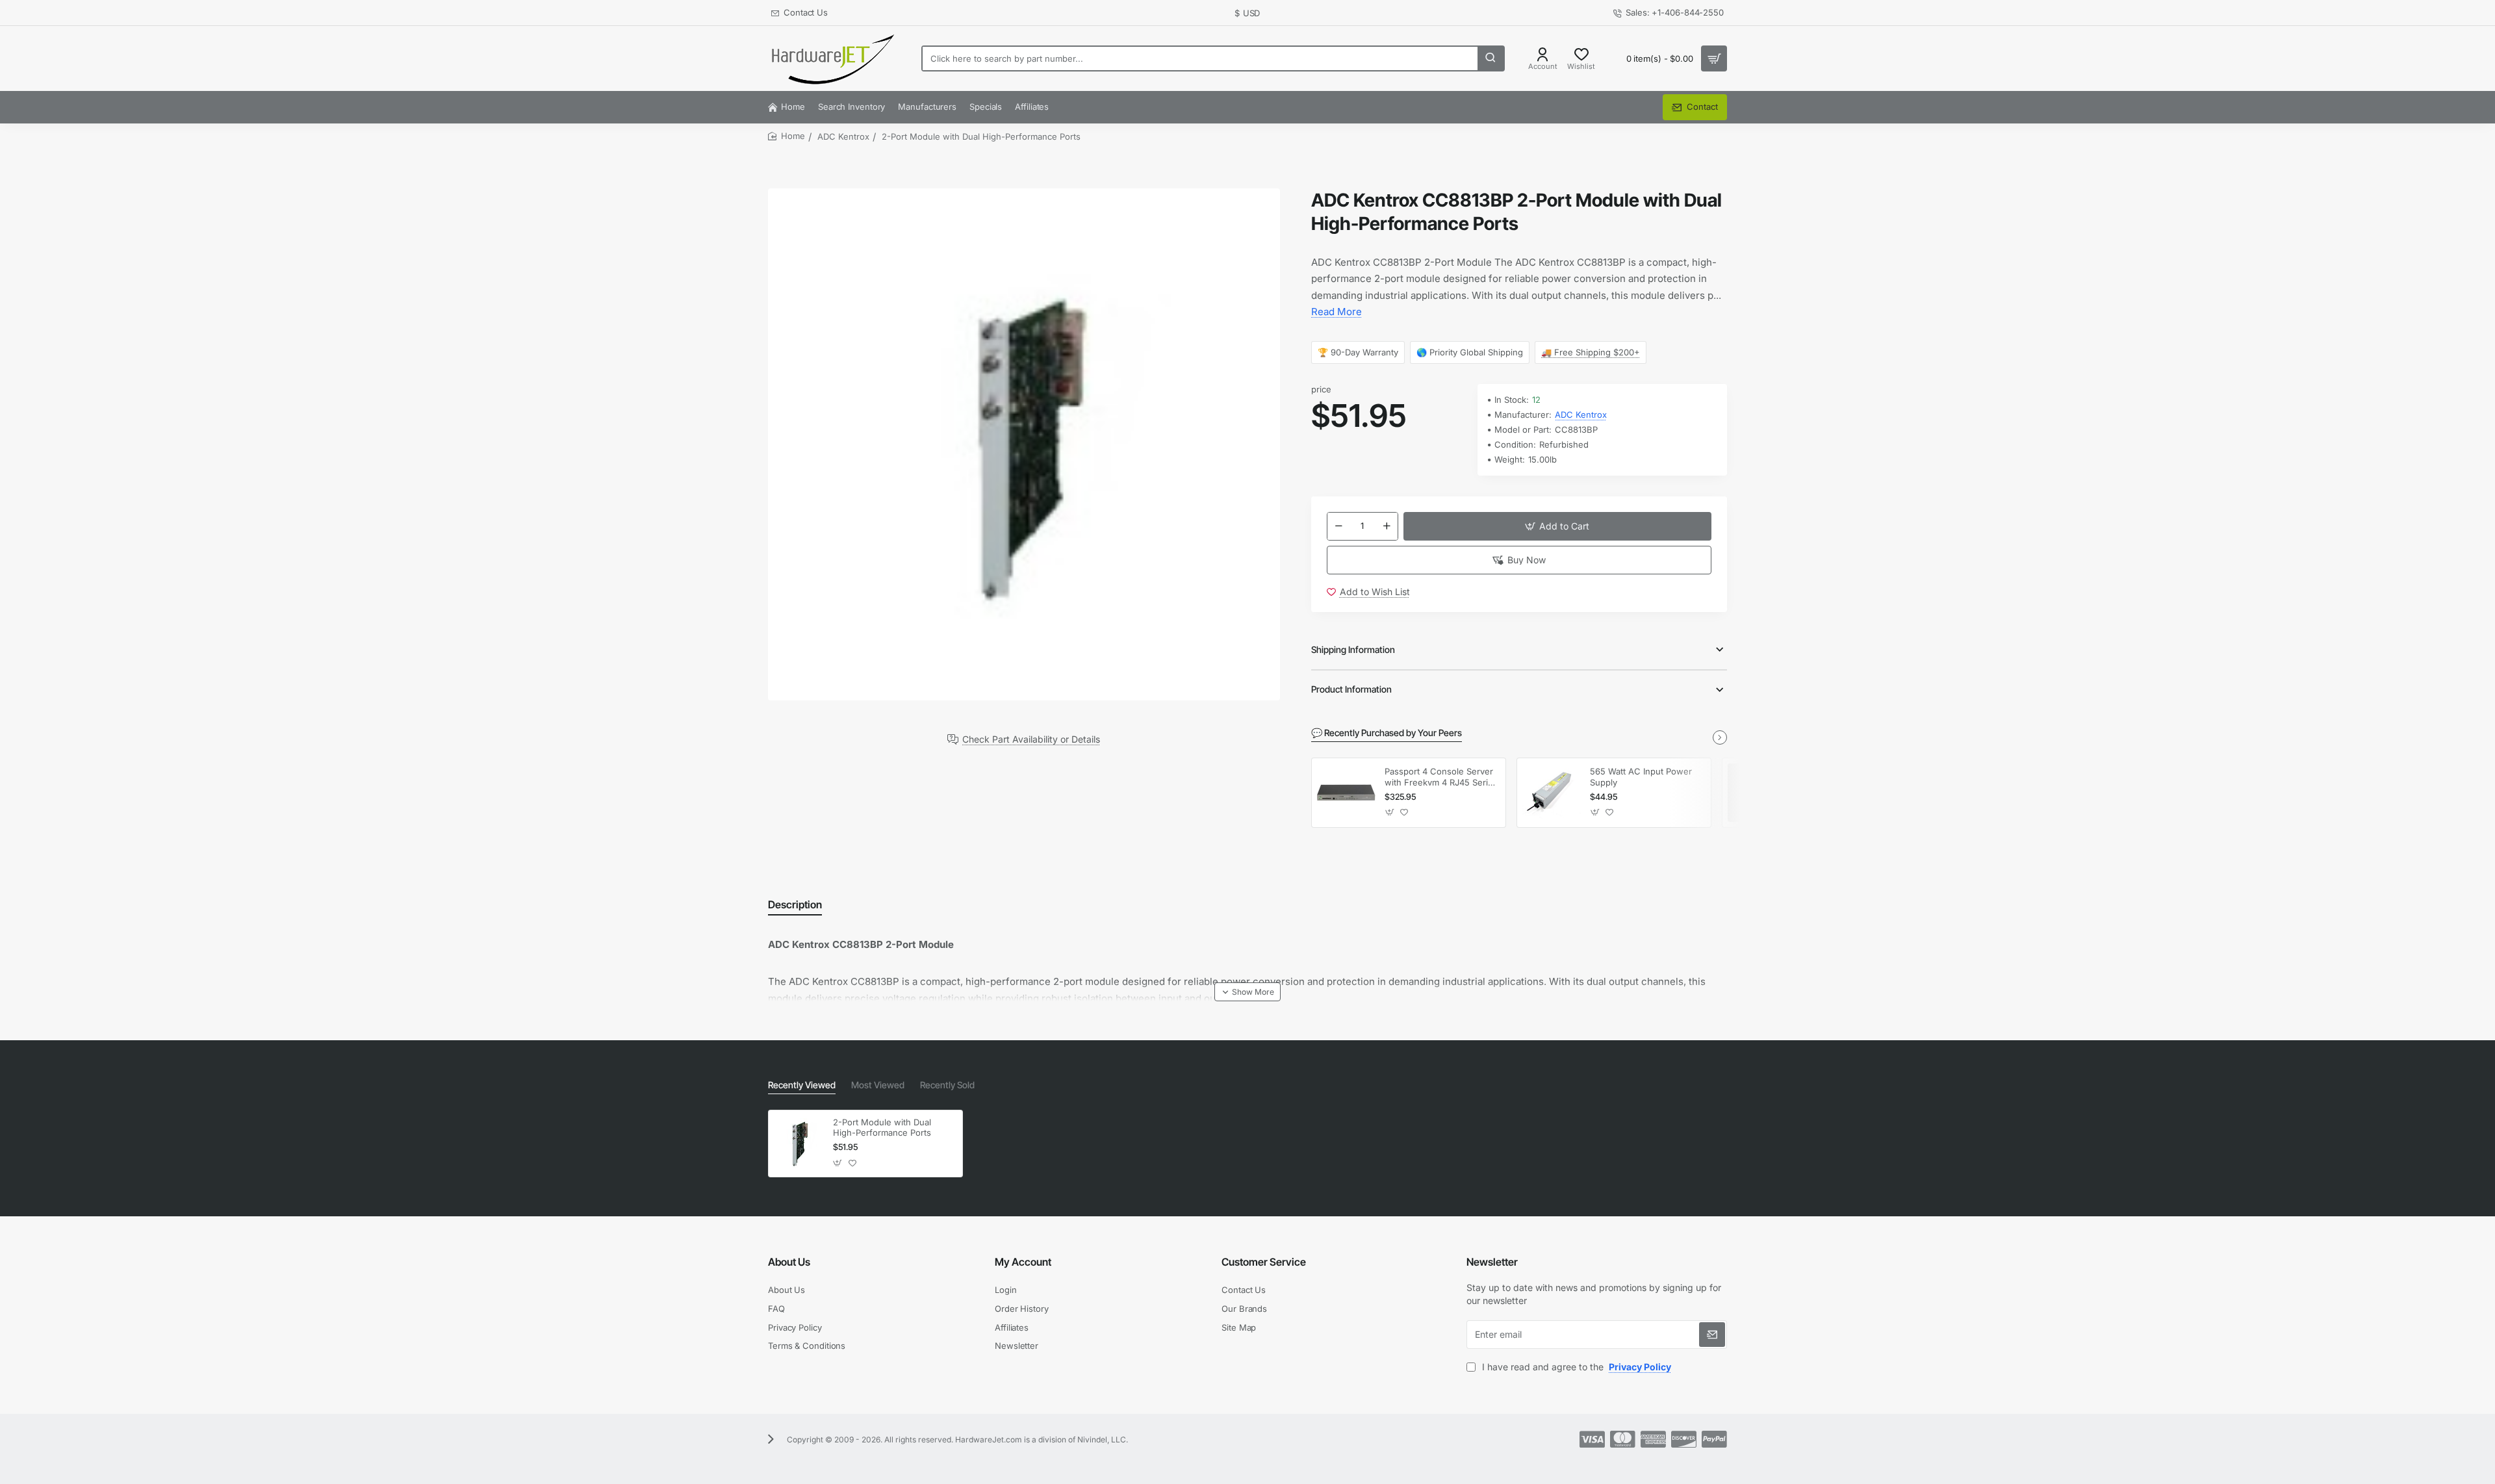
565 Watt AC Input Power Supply (1641, 777)
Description (795, 904)
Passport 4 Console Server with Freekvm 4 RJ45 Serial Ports (1439, 777)
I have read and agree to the (1575, 1367)
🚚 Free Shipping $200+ (1591, 352)
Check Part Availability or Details (1031, 739)
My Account (1023, 1262)
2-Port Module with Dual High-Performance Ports (882, 1128)
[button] (1557, 526)
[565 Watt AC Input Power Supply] (1552, 793)
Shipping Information (1353, 649)
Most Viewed (878, 1085)
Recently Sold (947, 1085)
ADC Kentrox (843, 136)
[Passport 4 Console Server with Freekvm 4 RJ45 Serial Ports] (1346, 793)
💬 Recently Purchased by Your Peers (1387, 733)
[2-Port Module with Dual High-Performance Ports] (799, 1143)
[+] (1387, 526)
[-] (1338, 526)
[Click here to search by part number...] (1491, 58)
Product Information (1351, 689)
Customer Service (1264, 1262)
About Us (789, 1262)
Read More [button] (1337, 312)
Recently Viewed (802, 1085)
